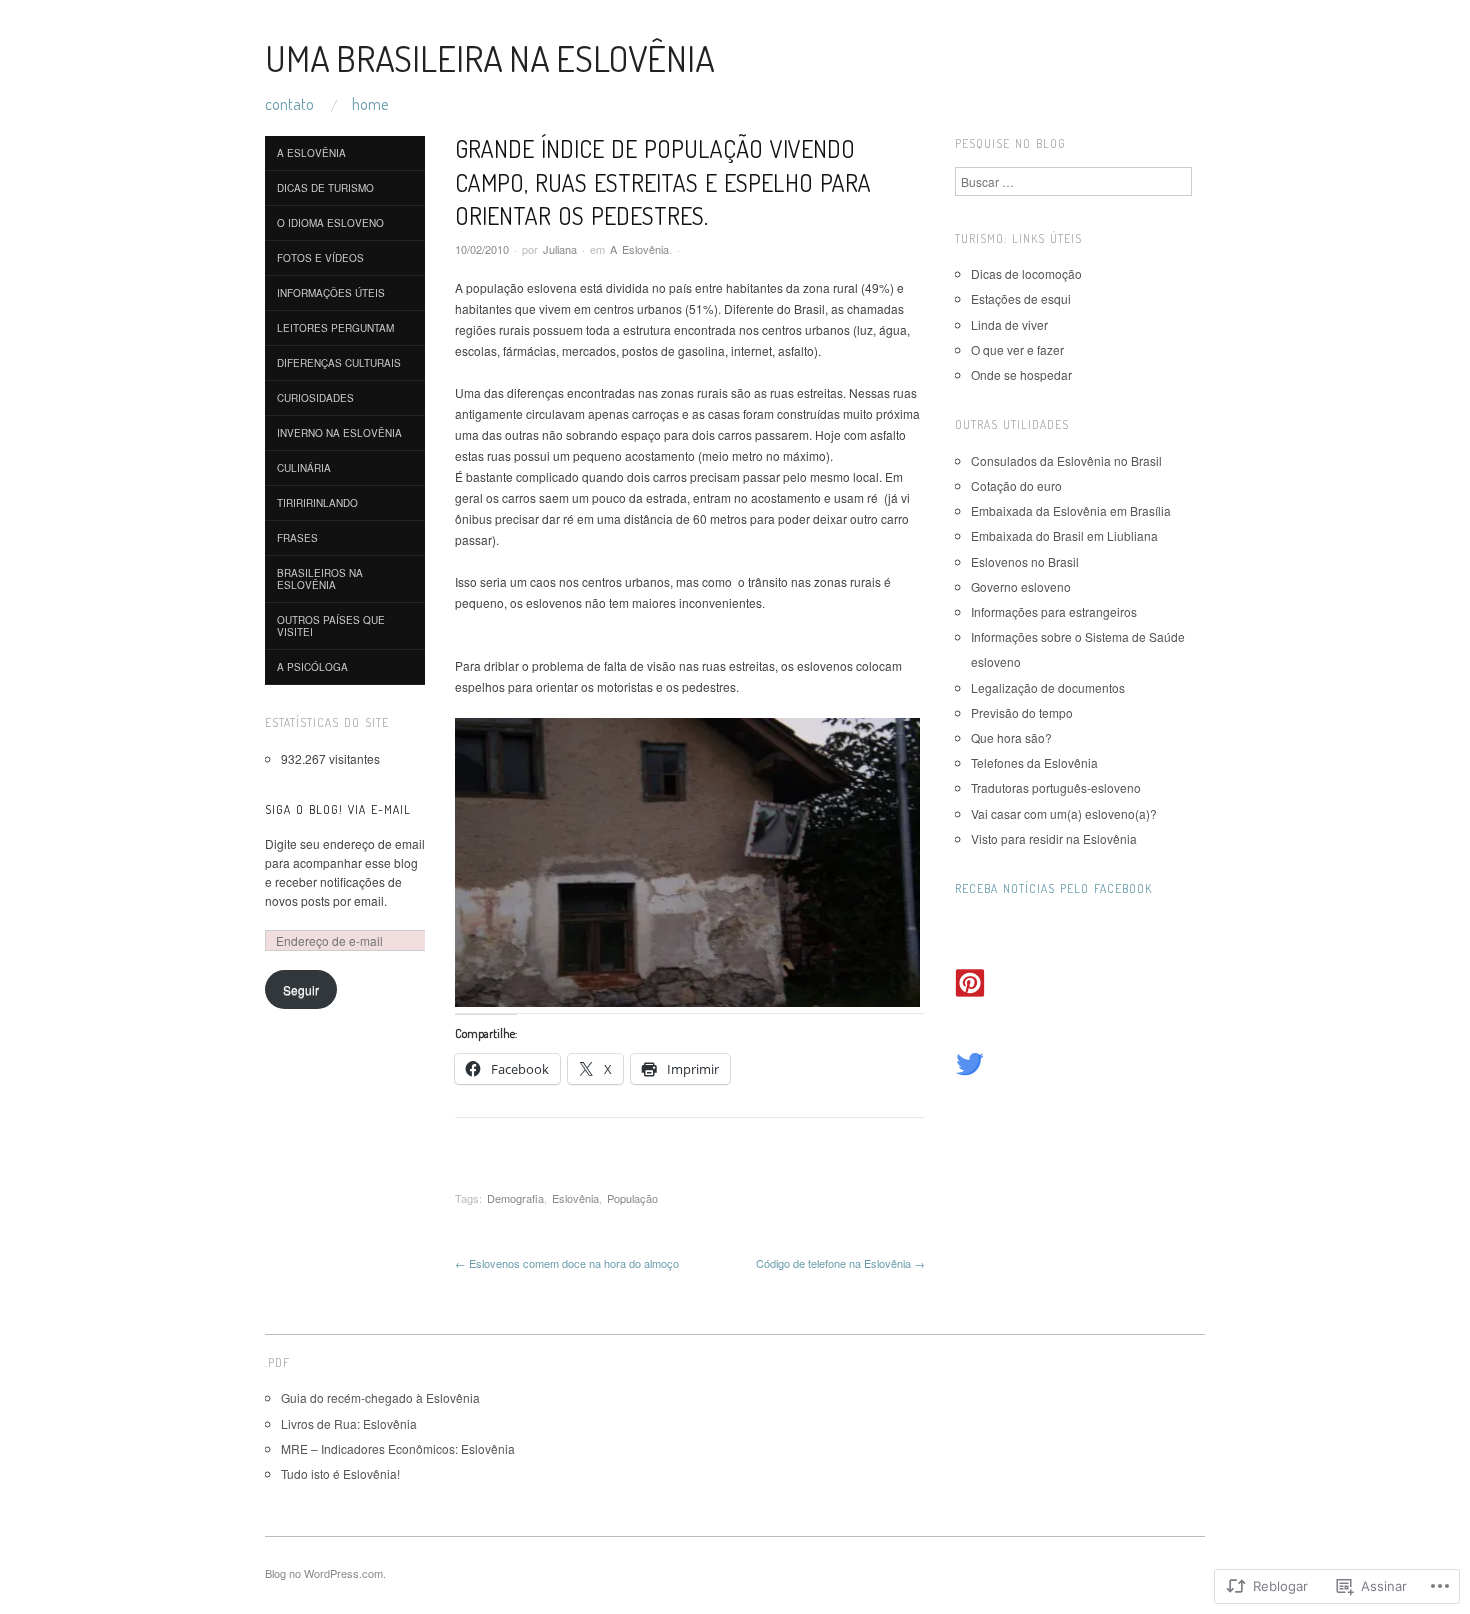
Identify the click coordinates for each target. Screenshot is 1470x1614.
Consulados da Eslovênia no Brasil (1066, 460)
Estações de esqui (1021, 298)
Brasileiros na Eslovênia (320, 579)
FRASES (297, 538)
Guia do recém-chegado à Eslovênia (380, 1397)
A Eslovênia (639, 249)
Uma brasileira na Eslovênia (489, 58)
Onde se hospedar (1021, 374)
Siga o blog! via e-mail (338, 809)
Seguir (301, 989)
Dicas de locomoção (1026, 273)
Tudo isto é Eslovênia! (340, 1473)
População (632, 1198)
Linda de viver (1009, 324)
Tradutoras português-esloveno (1056, 787)
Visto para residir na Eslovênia (1054, 838)
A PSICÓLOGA (312, 667)
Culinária (304, 468)
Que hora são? (1011, 737)
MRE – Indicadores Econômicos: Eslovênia (398, 1448)
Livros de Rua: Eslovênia (349, 1423)
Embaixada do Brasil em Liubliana (1064, 535)
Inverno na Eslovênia (339, 433)
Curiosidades (315, 398)
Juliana (560, 249)
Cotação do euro (1016, 485)
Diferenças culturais (339, 363)
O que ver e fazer (1017, 349)
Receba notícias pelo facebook (1053, 888)
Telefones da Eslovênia (1034, 762)
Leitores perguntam (335, 328)
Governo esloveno (1021, 586)
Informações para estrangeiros (1054, 611)
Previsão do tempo (1022, 712)
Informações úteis (331, 293)
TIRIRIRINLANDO (317, 503)
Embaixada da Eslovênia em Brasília (1071, 510)
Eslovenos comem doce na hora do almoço (567, 1263)
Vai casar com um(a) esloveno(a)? (1064, 813)
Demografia (515, 1198)
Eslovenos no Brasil (1025, 561)
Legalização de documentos (1048, 687)
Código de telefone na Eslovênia (840, 1263)
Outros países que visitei (331, 626)
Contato (289, 104)
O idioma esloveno (330, 223)
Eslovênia (575, 1198)
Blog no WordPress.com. (325, 1573)
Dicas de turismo (325, 188)
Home (370, 104)
